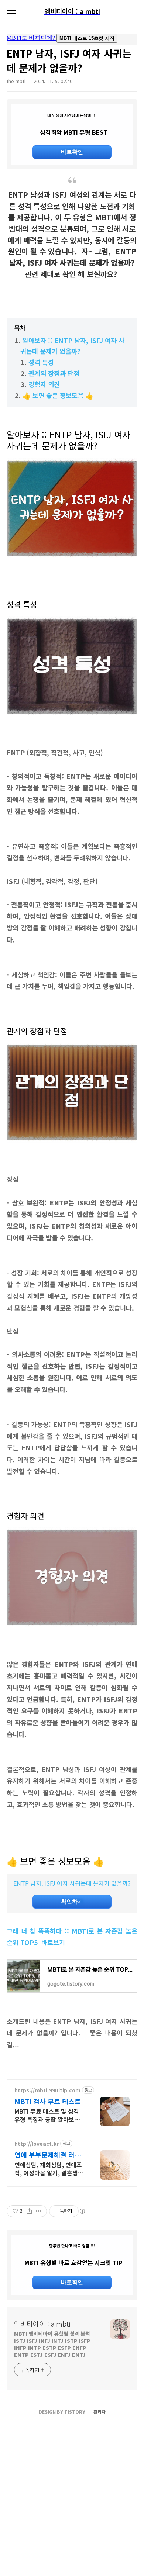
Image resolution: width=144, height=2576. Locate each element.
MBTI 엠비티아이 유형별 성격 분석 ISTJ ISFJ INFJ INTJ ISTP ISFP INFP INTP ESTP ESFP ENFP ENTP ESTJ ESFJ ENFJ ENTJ (52, 2344)
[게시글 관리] (39, 2211)
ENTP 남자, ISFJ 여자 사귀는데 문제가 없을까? (72, 1883)
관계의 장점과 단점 (55, 373)
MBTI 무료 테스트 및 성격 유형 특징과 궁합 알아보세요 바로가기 (50, 2115)
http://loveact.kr (37, 2144)
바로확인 (72, 152)
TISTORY (75, 2412)
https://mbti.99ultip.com (47, 2090)
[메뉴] (11, 11)
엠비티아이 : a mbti (42, 2324)
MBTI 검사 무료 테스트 (48, 2101)
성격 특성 (42, 362)
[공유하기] (29, 2211)
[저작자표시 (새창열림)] (82, 2211)
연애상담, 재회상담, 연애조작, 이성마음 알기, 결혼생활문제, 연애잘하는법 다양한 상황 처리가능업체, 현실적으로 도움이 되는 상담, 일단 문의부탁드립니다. (49, 2168)
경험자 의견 (45, 384)
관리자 (100, 2412)
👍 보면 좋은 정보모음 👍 (58, 395)
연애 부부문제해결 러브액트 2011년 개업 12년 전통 (48, 2155)
